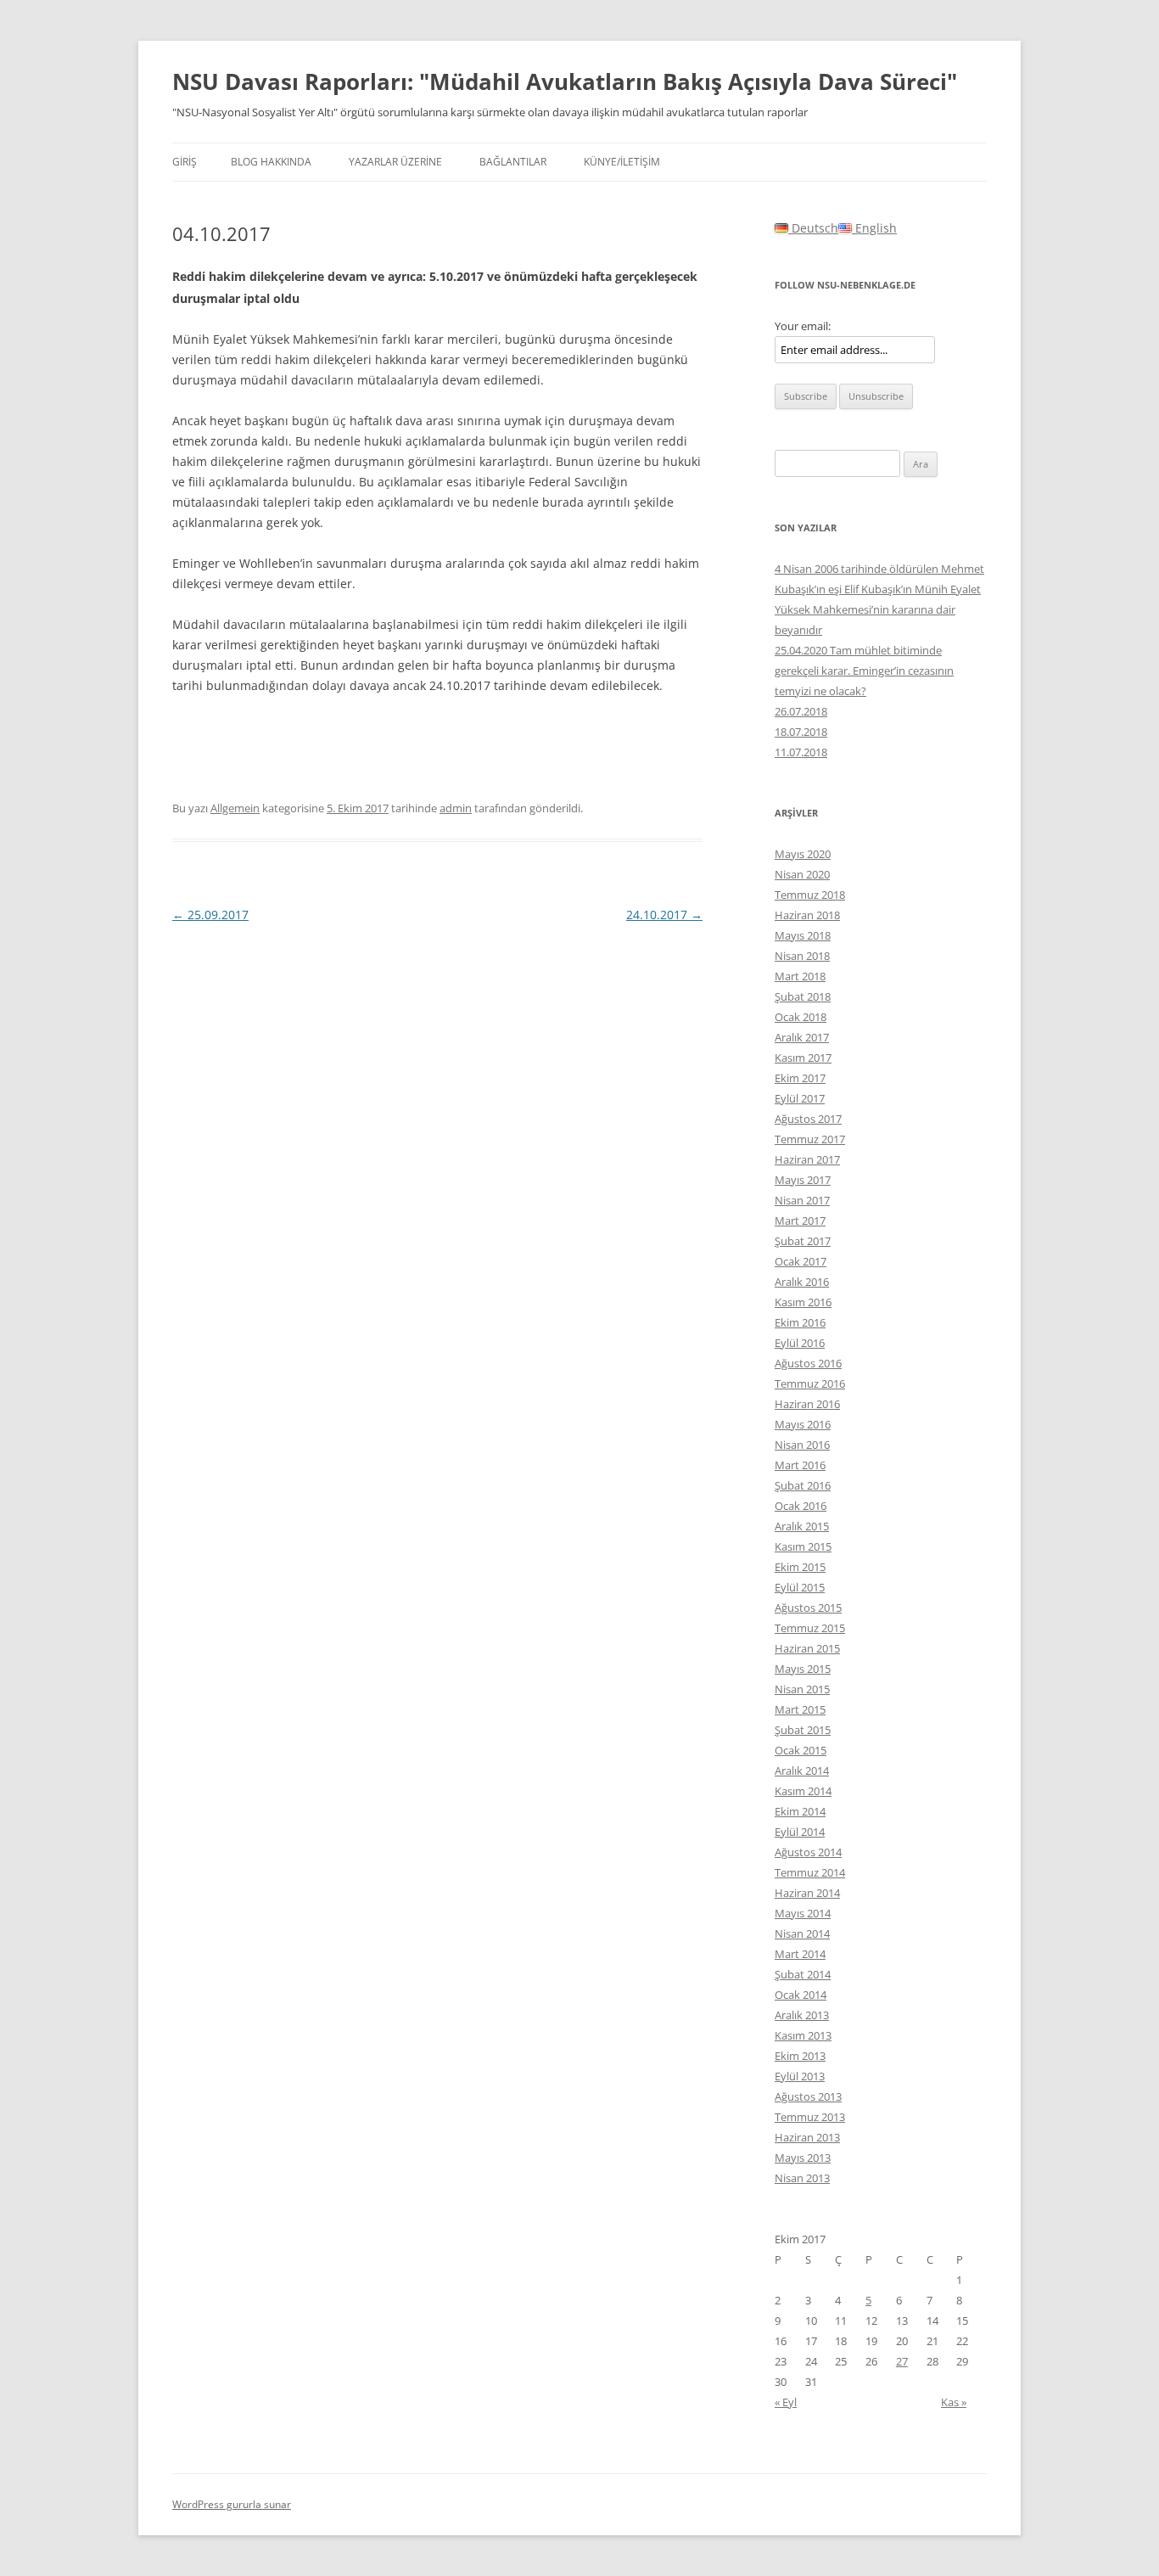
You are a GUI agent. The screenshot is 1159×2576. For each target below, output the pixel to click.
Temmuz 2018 (810, 895)
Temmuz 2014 (810, 1872)
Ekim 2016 (800, 1322)
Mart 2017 (800, 1221)
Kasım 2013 (803, 2035)
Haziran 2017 (807, 1159)
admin (456, 808)
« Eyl (786, 2402)
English (874, 228)
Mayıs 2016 (803, 1424)
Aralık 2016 (802, 1282)
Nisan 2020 (802, 874)
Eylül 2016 (800, 1343)
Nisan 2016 (802, 1445)
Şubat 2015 (803, 1730)
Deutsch (813, 228)
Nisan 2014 (802, 1933)
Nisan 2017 (802, 1200)
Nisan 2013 (802, 2178)
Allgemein (235, 808)
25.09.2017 (210, 915)
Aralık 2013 (802, 2015)
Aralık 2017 (802, 1037)
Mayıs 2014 (803, 1913)
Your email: (803, 326)
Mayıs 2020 (803, 854)
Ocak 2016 (801, 1506)
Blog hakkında (271, 162)
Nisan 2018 (802, 956)
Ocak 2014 (801, 1995)
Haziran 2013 (807, 2137)
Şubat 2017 (803, 1241)
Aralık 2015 (802, 1526)
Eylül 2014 (800, 1832)
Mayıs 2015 (803, 1669)
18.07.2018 (801, 732)
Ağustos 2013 (808, 2096)
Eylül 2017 (800, 1098)
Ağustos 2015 (808, 1608)
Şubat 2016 (803, 1485)
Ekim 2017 (800, 1078)
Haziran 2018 (807, 915)
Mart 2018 (800, 976)
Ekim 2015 (800, 1567)
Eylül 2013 (800, 2076)
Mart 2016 (800, 1465)
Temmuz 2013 (810, 2117)
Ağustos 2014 (808, 1852)
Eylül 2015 (800, 1587)
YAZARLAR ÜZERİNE (395, 162)
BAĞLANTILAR (513, 162)
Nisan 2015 (802, 1689)
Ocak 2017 (801, 1261)
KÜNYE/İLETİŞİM (622, 162)
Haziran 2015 (807, 1648)
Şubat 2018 (803, 996)
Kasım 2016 (803, 1302)
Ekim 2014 (800, 1811)
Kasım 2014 (803, 1791)
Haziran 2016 (807, 1404)
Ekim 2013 (800, 2056)
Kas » (954, 2402)
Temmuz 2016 (810, 1383)
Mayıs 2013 (803, 2158)
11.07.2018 (801, 752)
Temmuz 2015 (810, 1628)
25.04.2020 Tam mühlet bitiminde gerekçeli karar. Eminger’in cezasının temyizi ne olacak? (864, 671)
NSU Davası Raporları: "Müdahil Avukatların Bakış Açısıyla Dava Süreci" (565, 81)
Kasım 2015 (803, 1546)
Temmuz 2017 (810, 1139)
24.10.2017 (664, 915)
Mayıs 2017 (803, 1180)
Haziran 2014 (807, 1893)
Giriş (185, 162)
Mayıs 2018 (803, 935)
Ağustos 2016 (808, 1363)
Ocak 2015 (801, 1750)
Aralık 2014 (802, 1771)
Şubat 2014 (803, 1974)
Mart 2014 (800, 1954)
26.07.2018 (801, 711)
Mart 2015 (800, 1709)
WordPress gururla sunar (232, 2504)
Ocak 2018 (801, 1017)
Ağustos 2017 (808, 1119)
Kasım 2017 (803, 1058)
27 (902, 2361)
